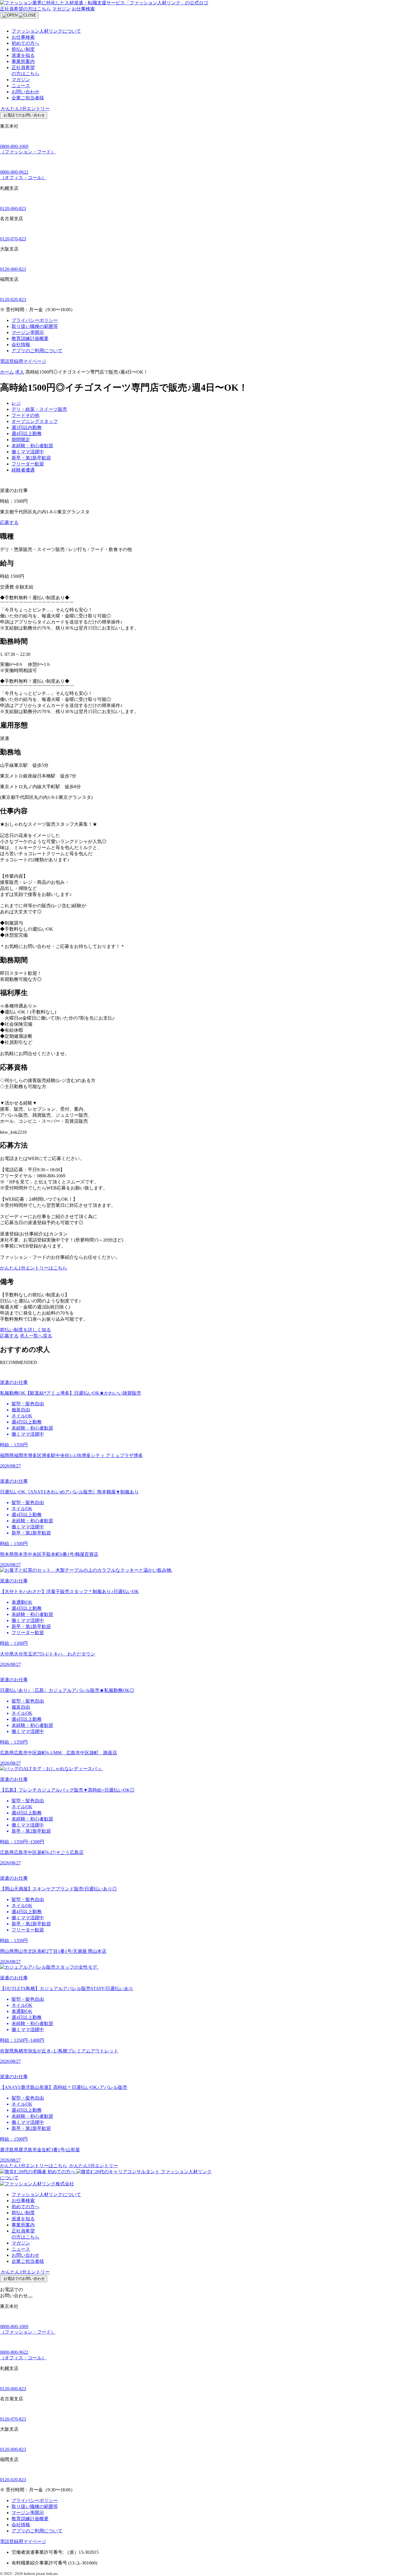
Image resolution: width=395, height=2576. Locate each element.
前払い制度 (23, 49)
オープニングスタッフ (35, 421)
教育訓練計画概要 (30, 338)
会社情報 (21, 345)
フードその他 (25, 415)
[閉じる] (30, 2297)
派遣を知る (23, 55)
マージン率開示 (28, 332)
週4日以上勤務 (27, 434)
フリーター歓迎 (28, 464)
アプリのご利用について (37, 351)
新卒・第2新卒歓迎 (31, 458)
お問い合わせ (25, 92)
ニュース (21, 86)
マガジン (61, 9)
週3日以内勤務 (27, 427)
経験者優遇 (23, 470)
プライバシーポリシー (35, 320)
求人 (20, 372)
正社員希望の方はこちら (25, 9)
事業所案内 (23, 61)
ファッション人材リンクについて (46, 31)
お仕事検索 (83, 9)
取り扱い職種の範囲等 (35, 326)
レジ (16, 403)
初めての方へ (25, 43)
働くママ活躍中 (28, 452)
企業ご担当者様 (28, 98)
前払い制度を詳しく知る (25, 1330)
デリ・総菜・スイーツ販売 (39, 409)
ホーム (7, 372)
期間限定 (21, 440)
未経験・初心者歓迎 (32, 446)
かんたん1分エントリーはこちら (34, 1268)
